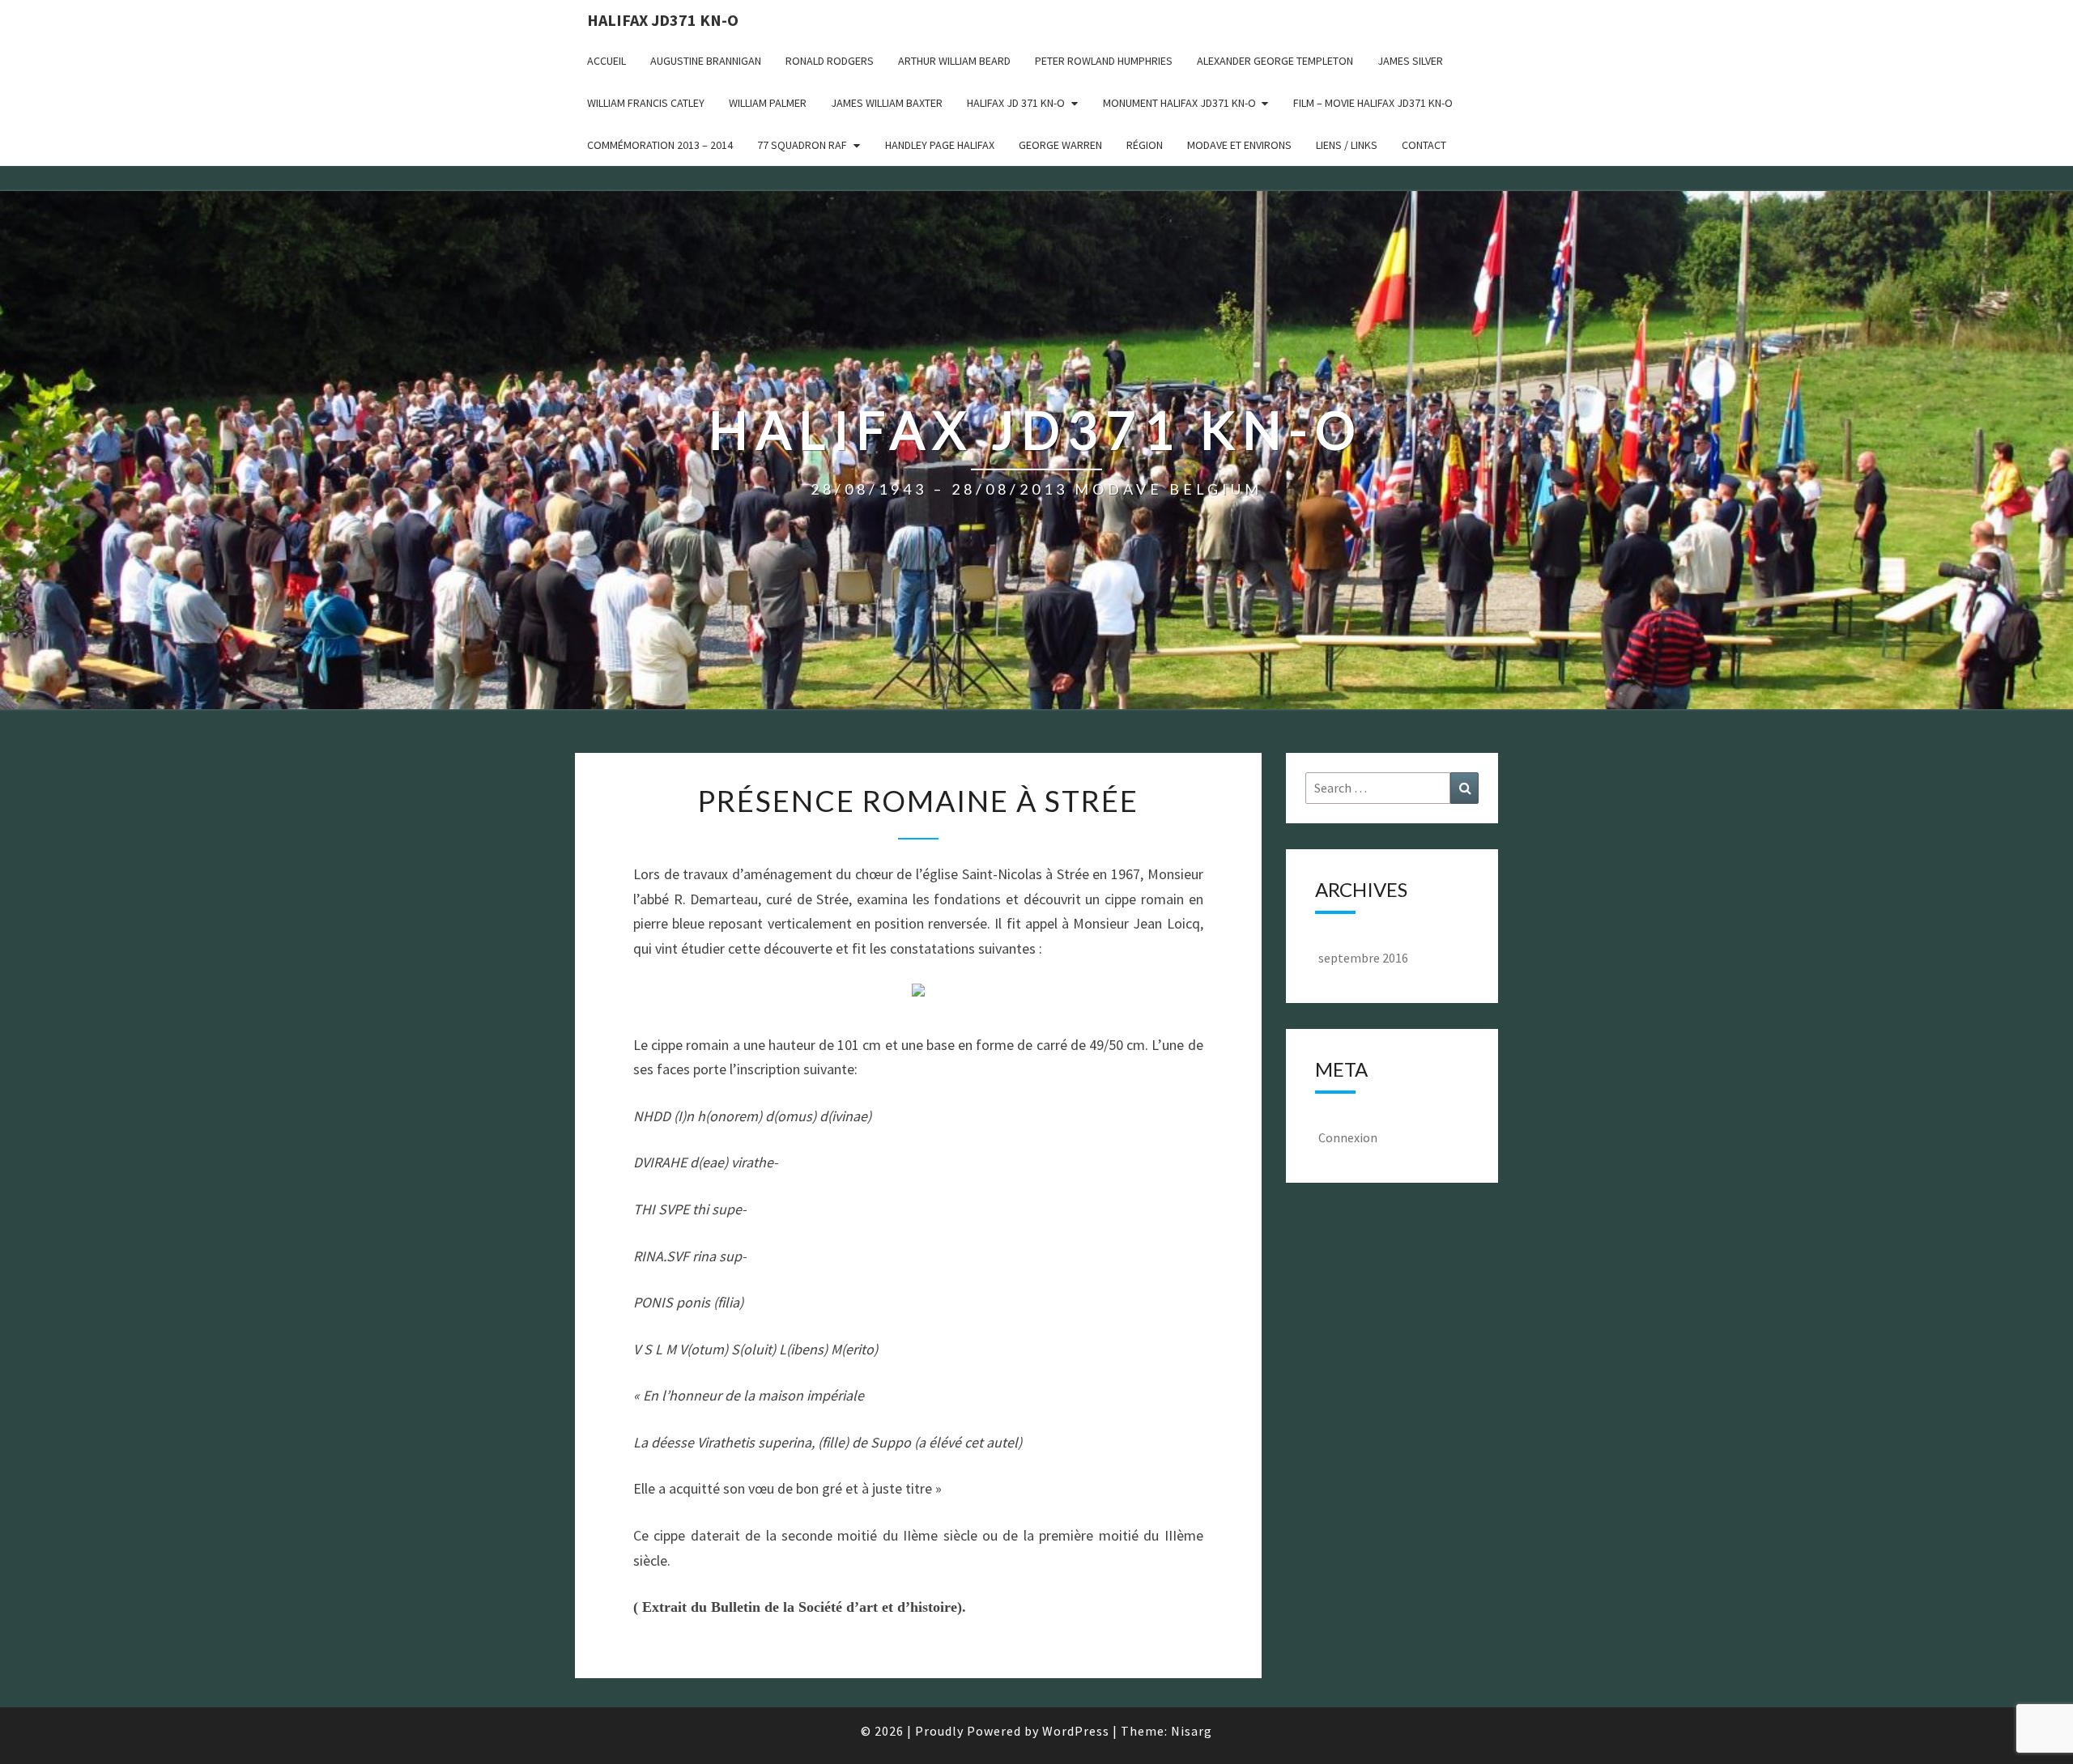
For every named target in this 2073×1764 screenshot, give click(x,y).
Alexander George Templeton (1275, 61)
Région (1145, 145)
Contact (1424, 145)
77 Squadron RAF (802, 145)
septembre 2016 (1363, 958)
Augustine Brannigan (706, 61)
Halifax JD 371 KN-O (1016, 103)
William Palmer (768, 103)
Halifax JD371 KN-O (663, 20)
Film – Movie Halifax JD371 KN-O (1373, 103)
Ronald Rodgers (830, 61)
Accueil (607, 61)
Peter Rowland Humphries (1104, 61)
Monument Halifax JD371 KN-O (1179, 103)
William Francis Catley (646, 103)
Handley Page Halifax (940, 145)
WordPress (1076, 1731)
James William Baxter (887, 103)
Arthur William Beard (954, 61)
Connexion (1348, 1137)
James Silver (1410, 61)
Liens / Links (1347, 145)
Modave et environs (1239, 145)
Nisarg (1192, 1731)
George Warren (1060, 145)
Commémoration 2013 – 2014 (660, 145)
